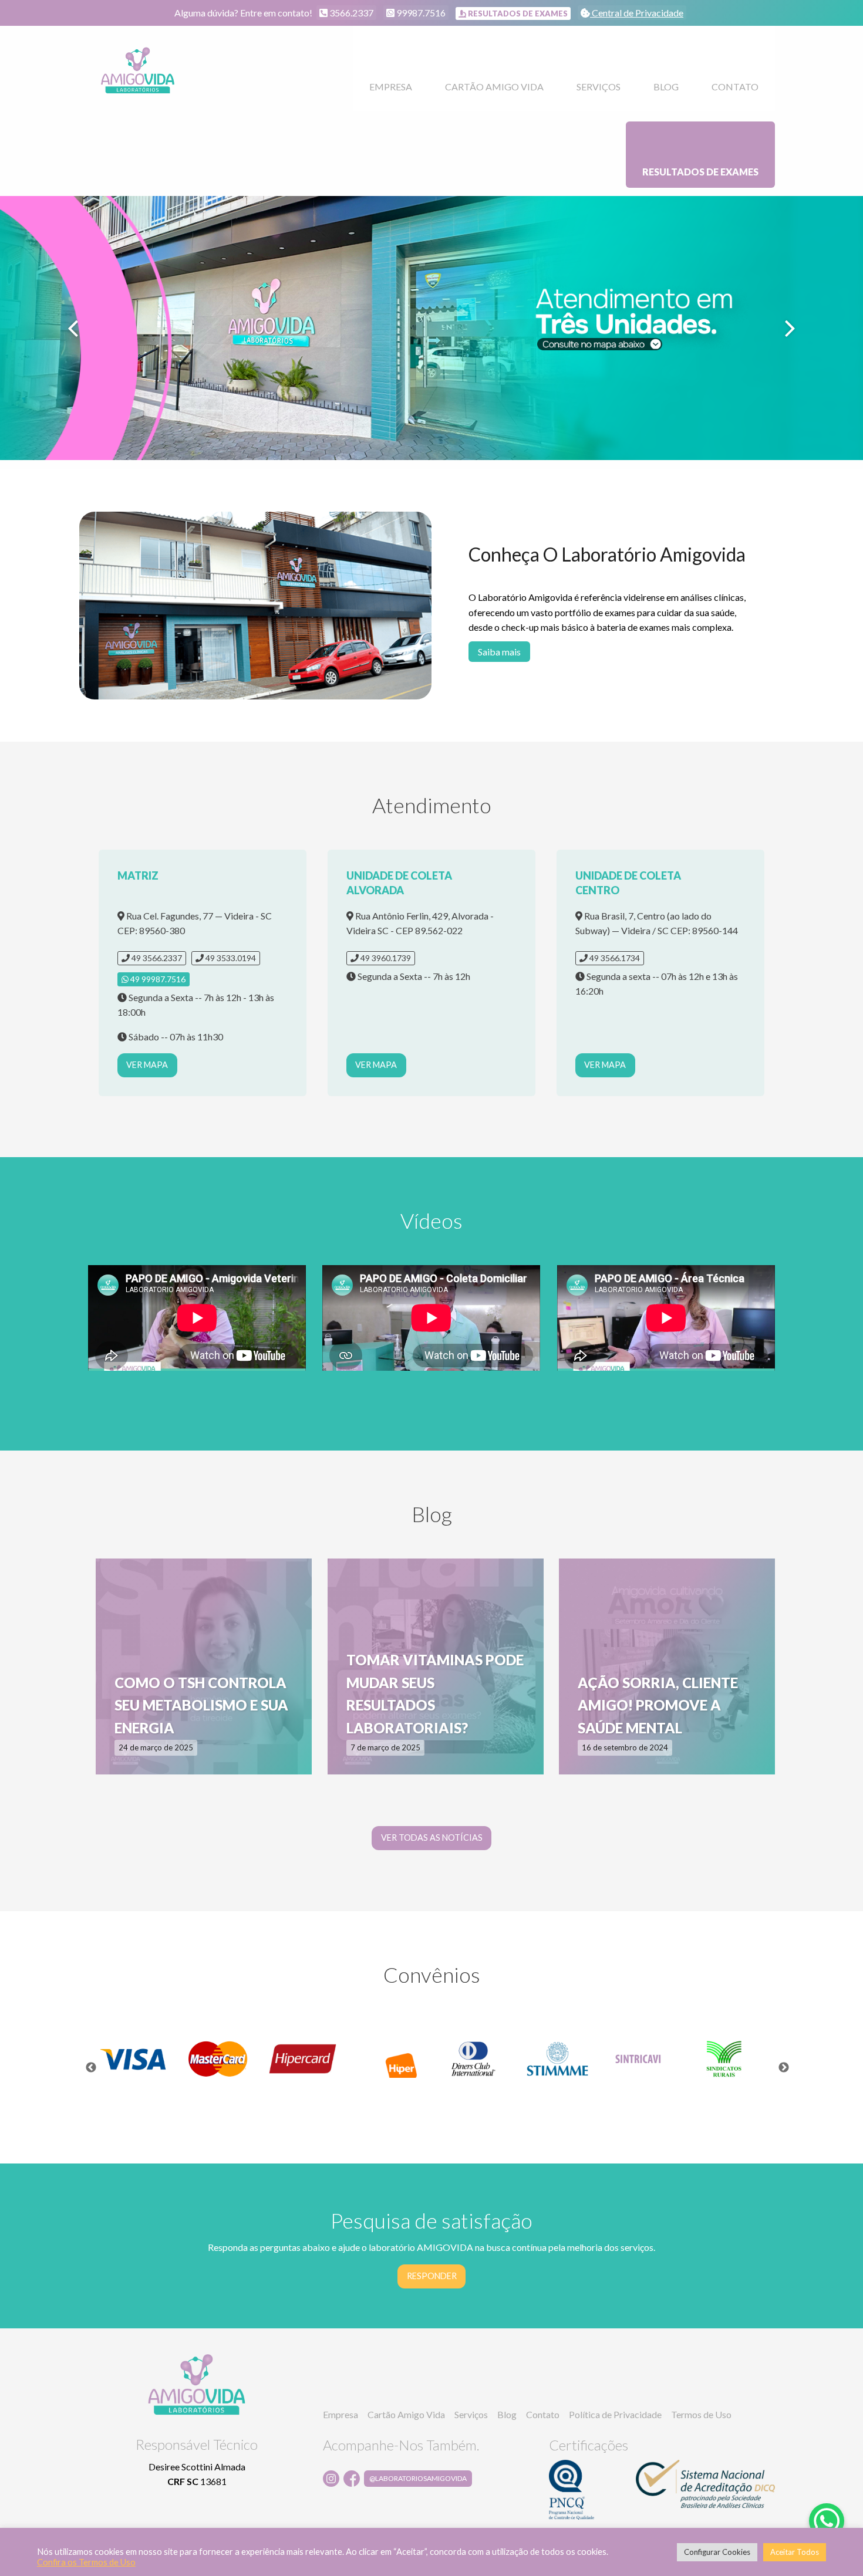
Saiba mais (499, 652)
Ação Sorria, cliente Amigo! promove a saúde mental (658, 1705)
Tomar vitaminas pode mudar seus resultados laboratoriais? (435, 1693)
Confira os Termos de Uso (86, 2562)
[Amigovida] (138, 71)
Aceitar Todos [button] (795, 2552)
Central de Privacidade (637, 13)
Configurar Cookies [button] (717, 2552)
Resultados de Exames (700, 172)
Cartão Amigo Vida (494, 87)
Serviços (599, 87)
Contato (735, 87)
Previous (91, 2068)
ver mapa (147, 1065)
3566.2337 (350, 13)
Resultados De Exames (517, 13)
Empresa (391, 87)
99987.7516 (420, 13)
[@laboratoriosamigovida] (354, 2479)
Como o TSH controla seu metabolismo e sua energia (201, 1705)
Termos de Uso (701, 2414)
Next (784, 2068)
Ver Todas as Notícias (432, 1838)
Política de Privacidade (615, 2414)
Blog (666, 87)
